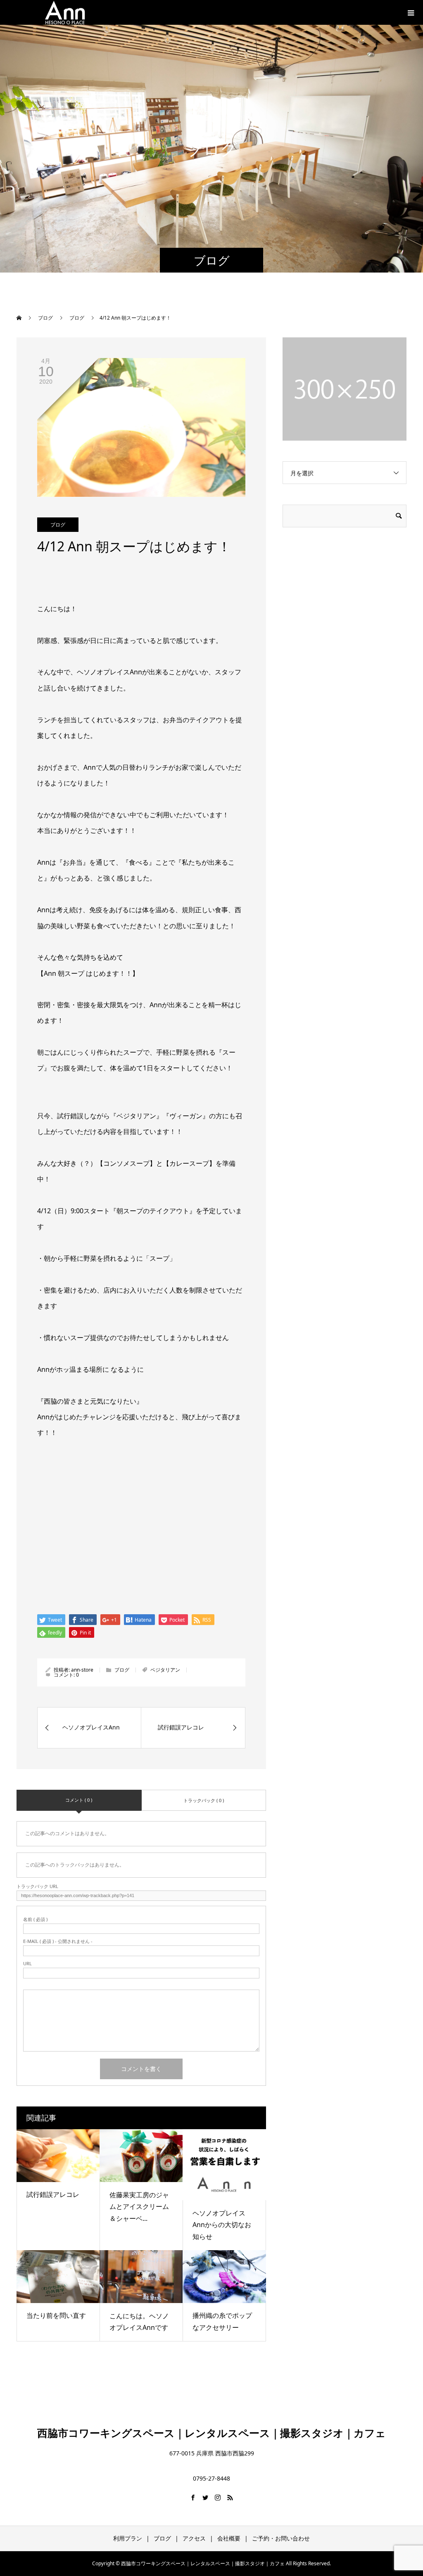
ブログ (58, 525)
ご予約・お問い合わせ (281, 2538)
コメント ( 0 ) (79, 1800)
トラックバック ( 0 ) (204, 1800)
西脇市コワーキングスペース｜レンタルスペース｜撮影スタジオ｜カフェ (211, 2433)
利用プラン (128, 2538)
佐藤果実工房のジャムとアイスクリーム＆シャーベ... (139, 2207)
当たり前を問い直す (56, 2315)
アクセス (194, 2538)
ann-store (82, 1670)
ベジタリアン (165, 1670)
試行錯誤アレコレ (53, 2194)
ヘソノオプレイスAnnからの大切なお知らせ (222, 2225)
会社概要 (229, 2538)
